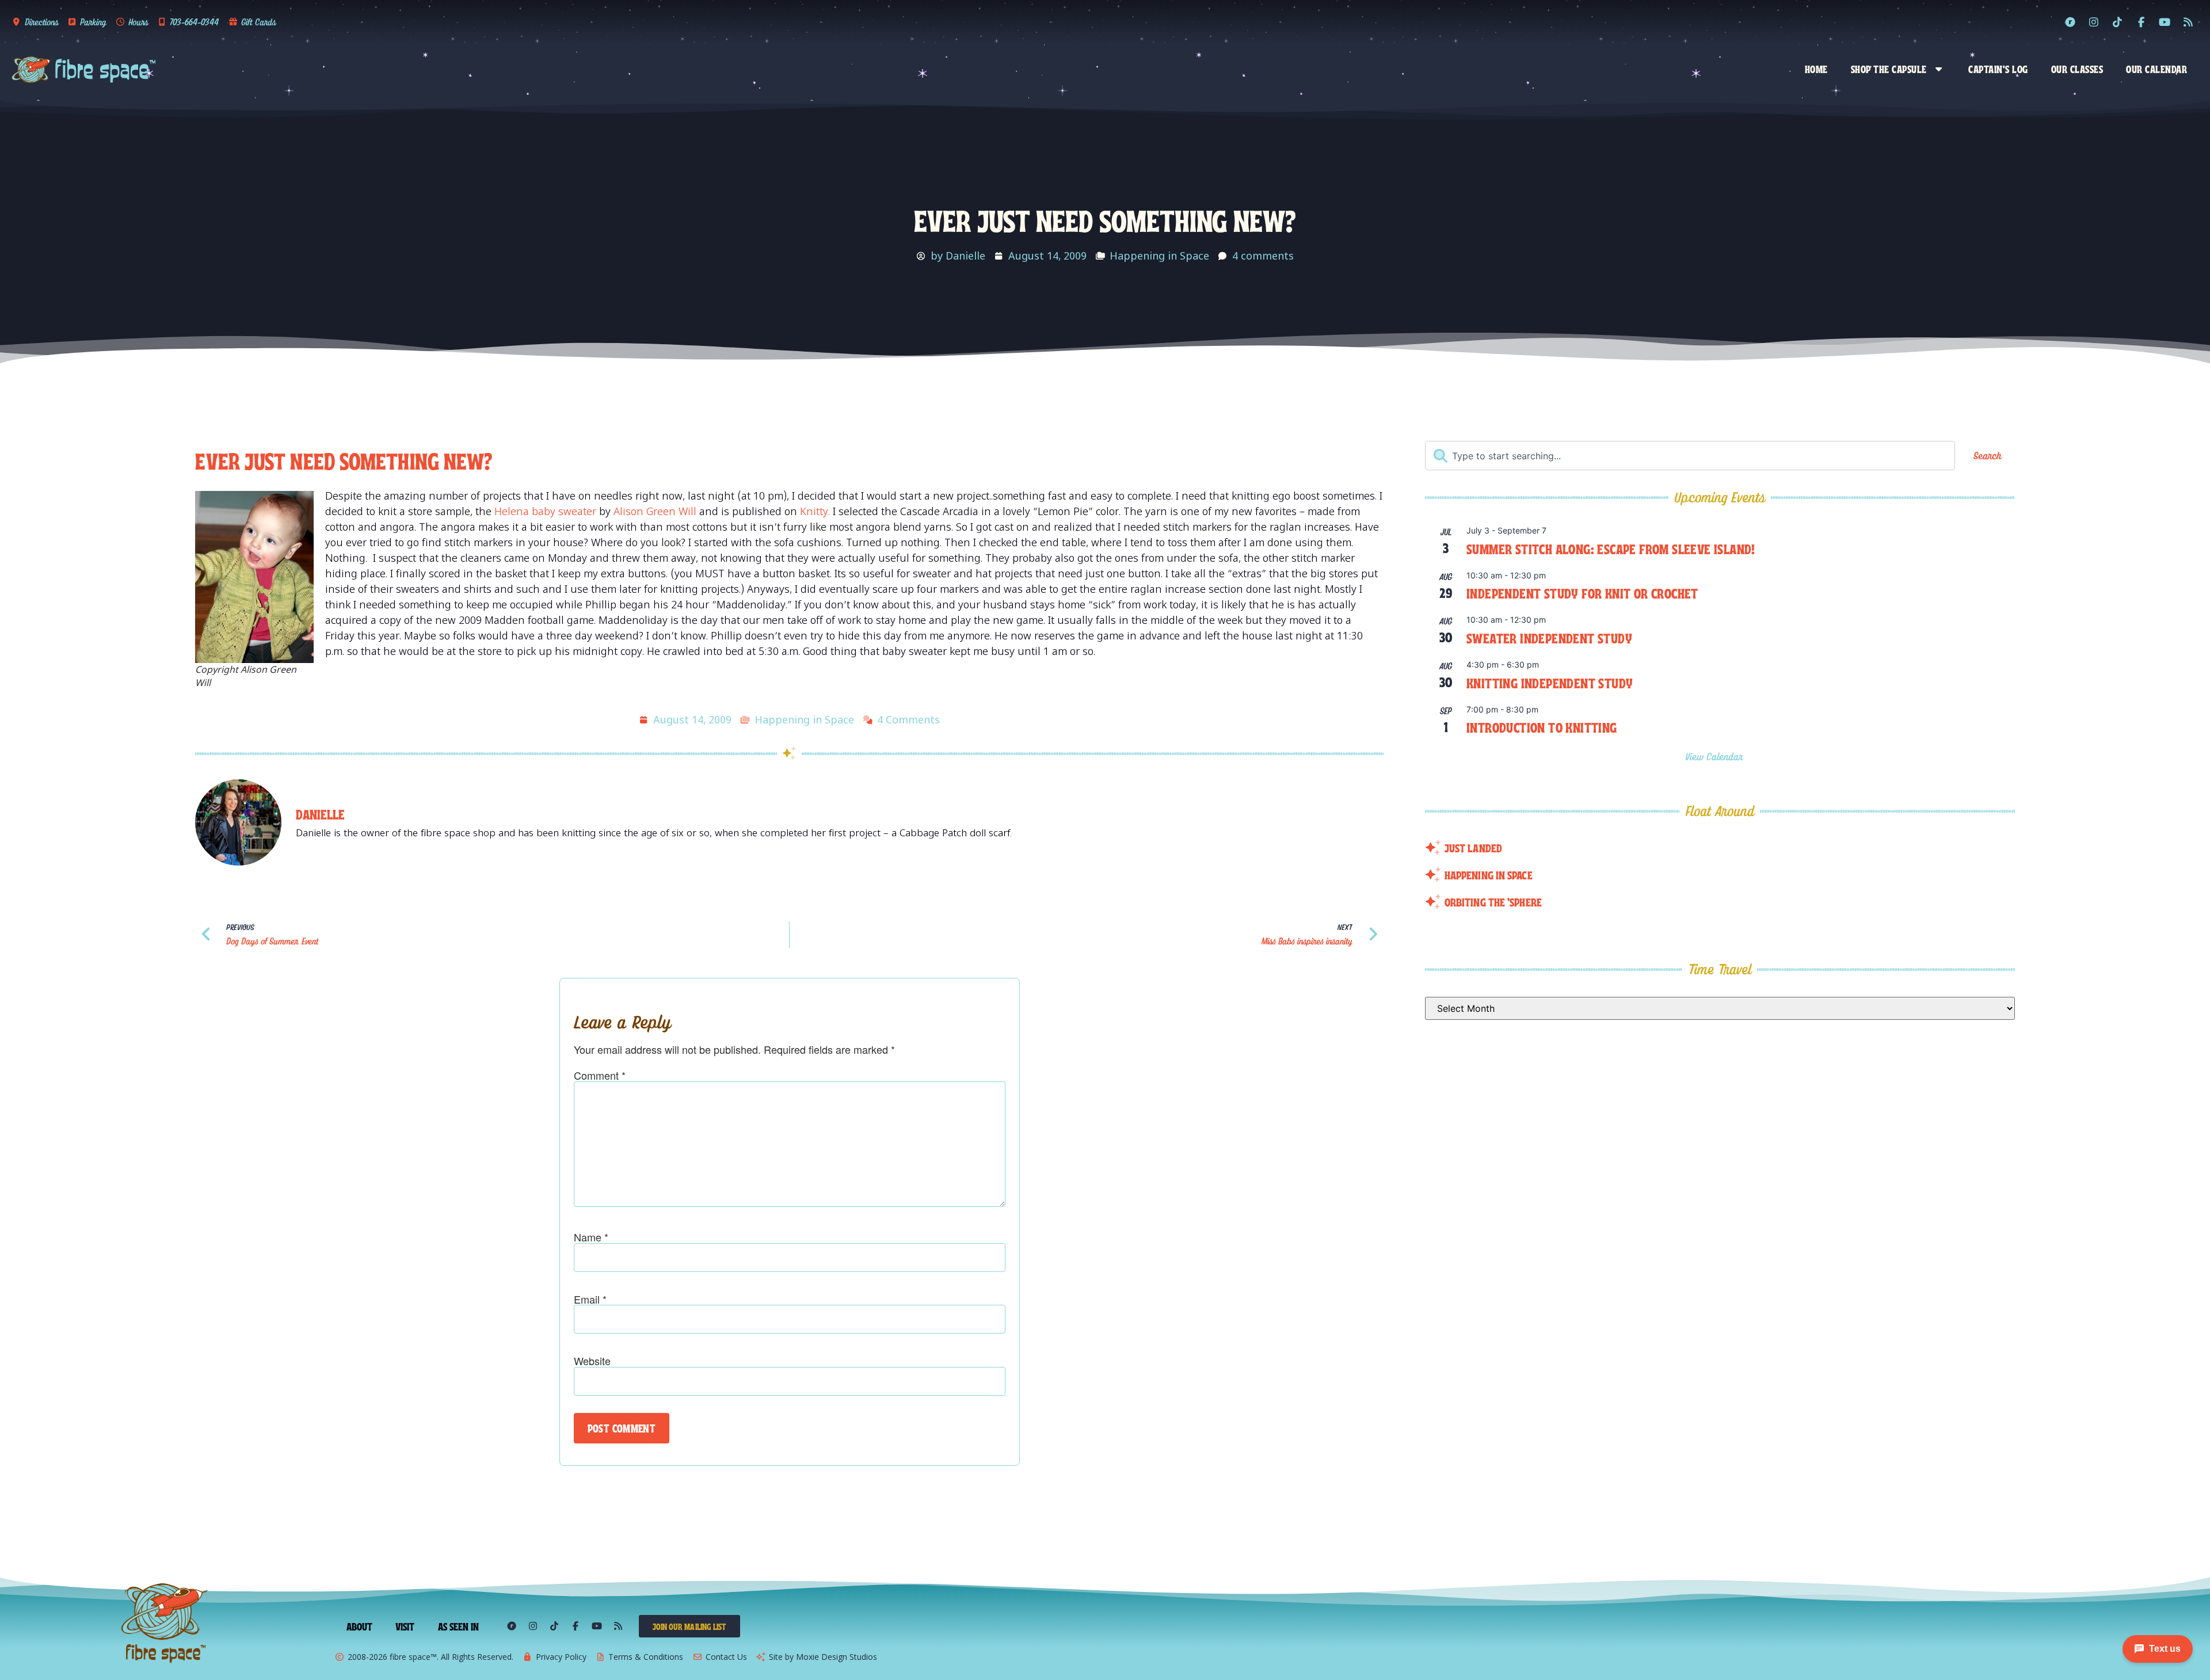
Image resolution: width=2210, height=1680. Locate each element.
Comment (600, 1075)
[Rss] (2188, 22)
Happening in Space (1159, 256)
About (360, 1626)
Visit (405, 1626)
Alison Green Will (655, 511)
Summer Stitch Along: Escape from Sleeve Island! (1611, 548)
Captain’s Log (1998, 68)
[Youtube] (2165, 22)
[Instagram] (2094, 22)
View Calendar (1716, 757)
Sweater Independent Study (1549, 637)
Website (592, 1361)
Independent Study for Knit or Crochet (1582, 593)
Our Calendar (2156, 68)
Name (591, 1237)
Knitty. (813, 511)
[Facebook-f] (2141, 22)
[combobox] (1690, 456)
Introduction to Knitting (1542, 727)
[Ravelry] (2070, 22)
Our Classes (2077, 68)
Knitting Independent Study (1550, 682)
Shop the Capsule (1889, 68)
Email (590, 1299)
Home (1816, 68)
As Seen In (459, 1626)
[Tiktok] (2117, 22)
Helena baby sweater (545, 511)
